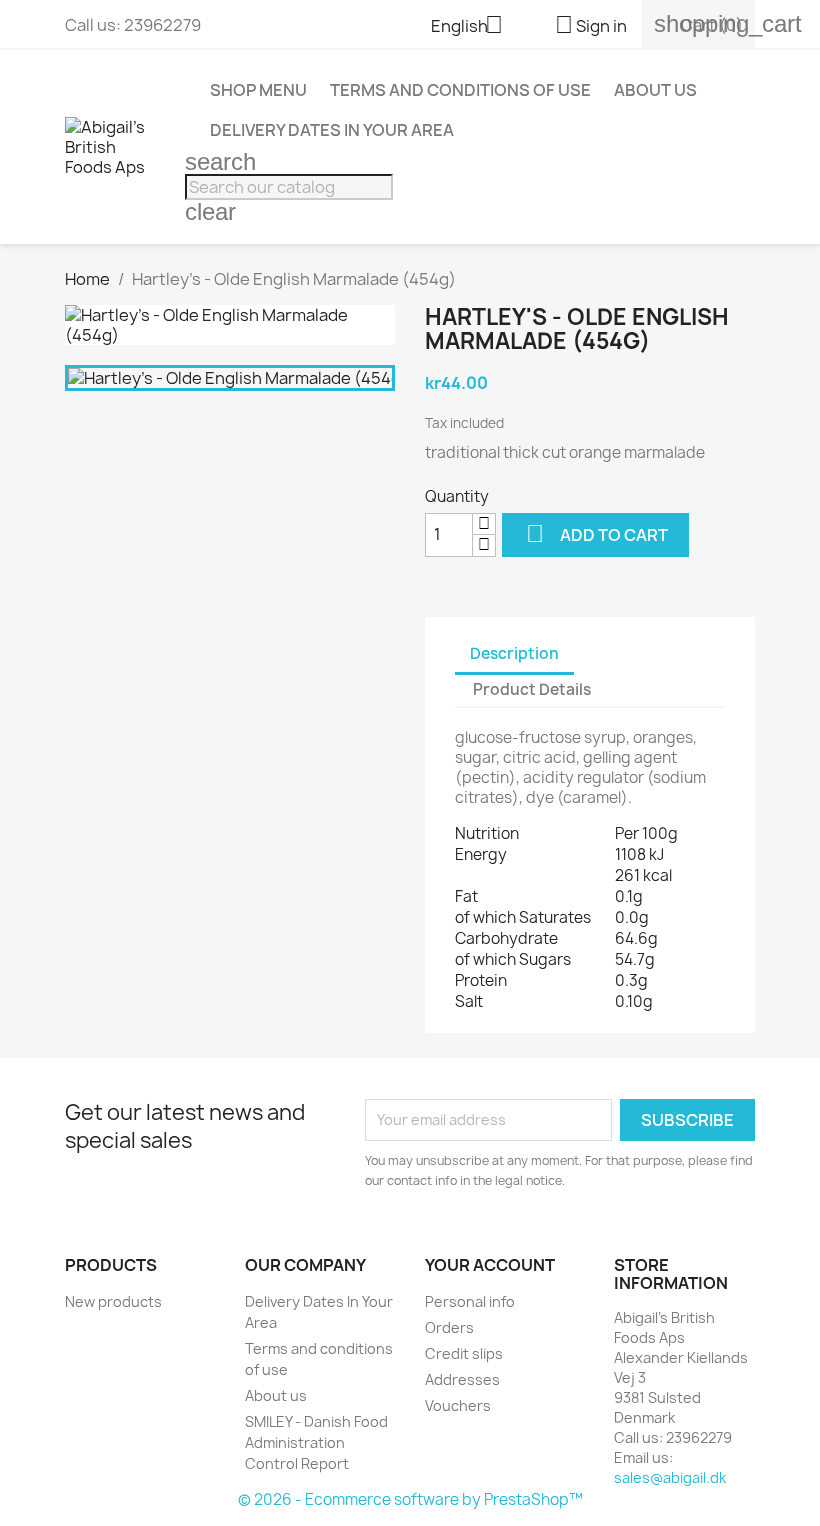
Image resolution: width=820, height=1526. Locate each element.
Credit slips (464, 1353)
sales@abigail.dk (670, 1477)
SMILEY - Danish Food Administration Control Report (316, 1442)
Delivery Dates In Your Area (332, 130)
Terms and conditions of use (460, 90)
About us (655, 90)
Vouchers (458, 1405)
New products (113, 1301)
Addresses (462, 1379)
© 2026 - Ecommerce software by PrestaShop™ (410, 1499)
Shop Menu (258, 90)
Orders (449, 1327)
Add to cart (597, 533)
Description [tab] (514, 653)
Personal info (470, 1301)
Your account (490, 1265)
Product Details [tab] (532, 689)
